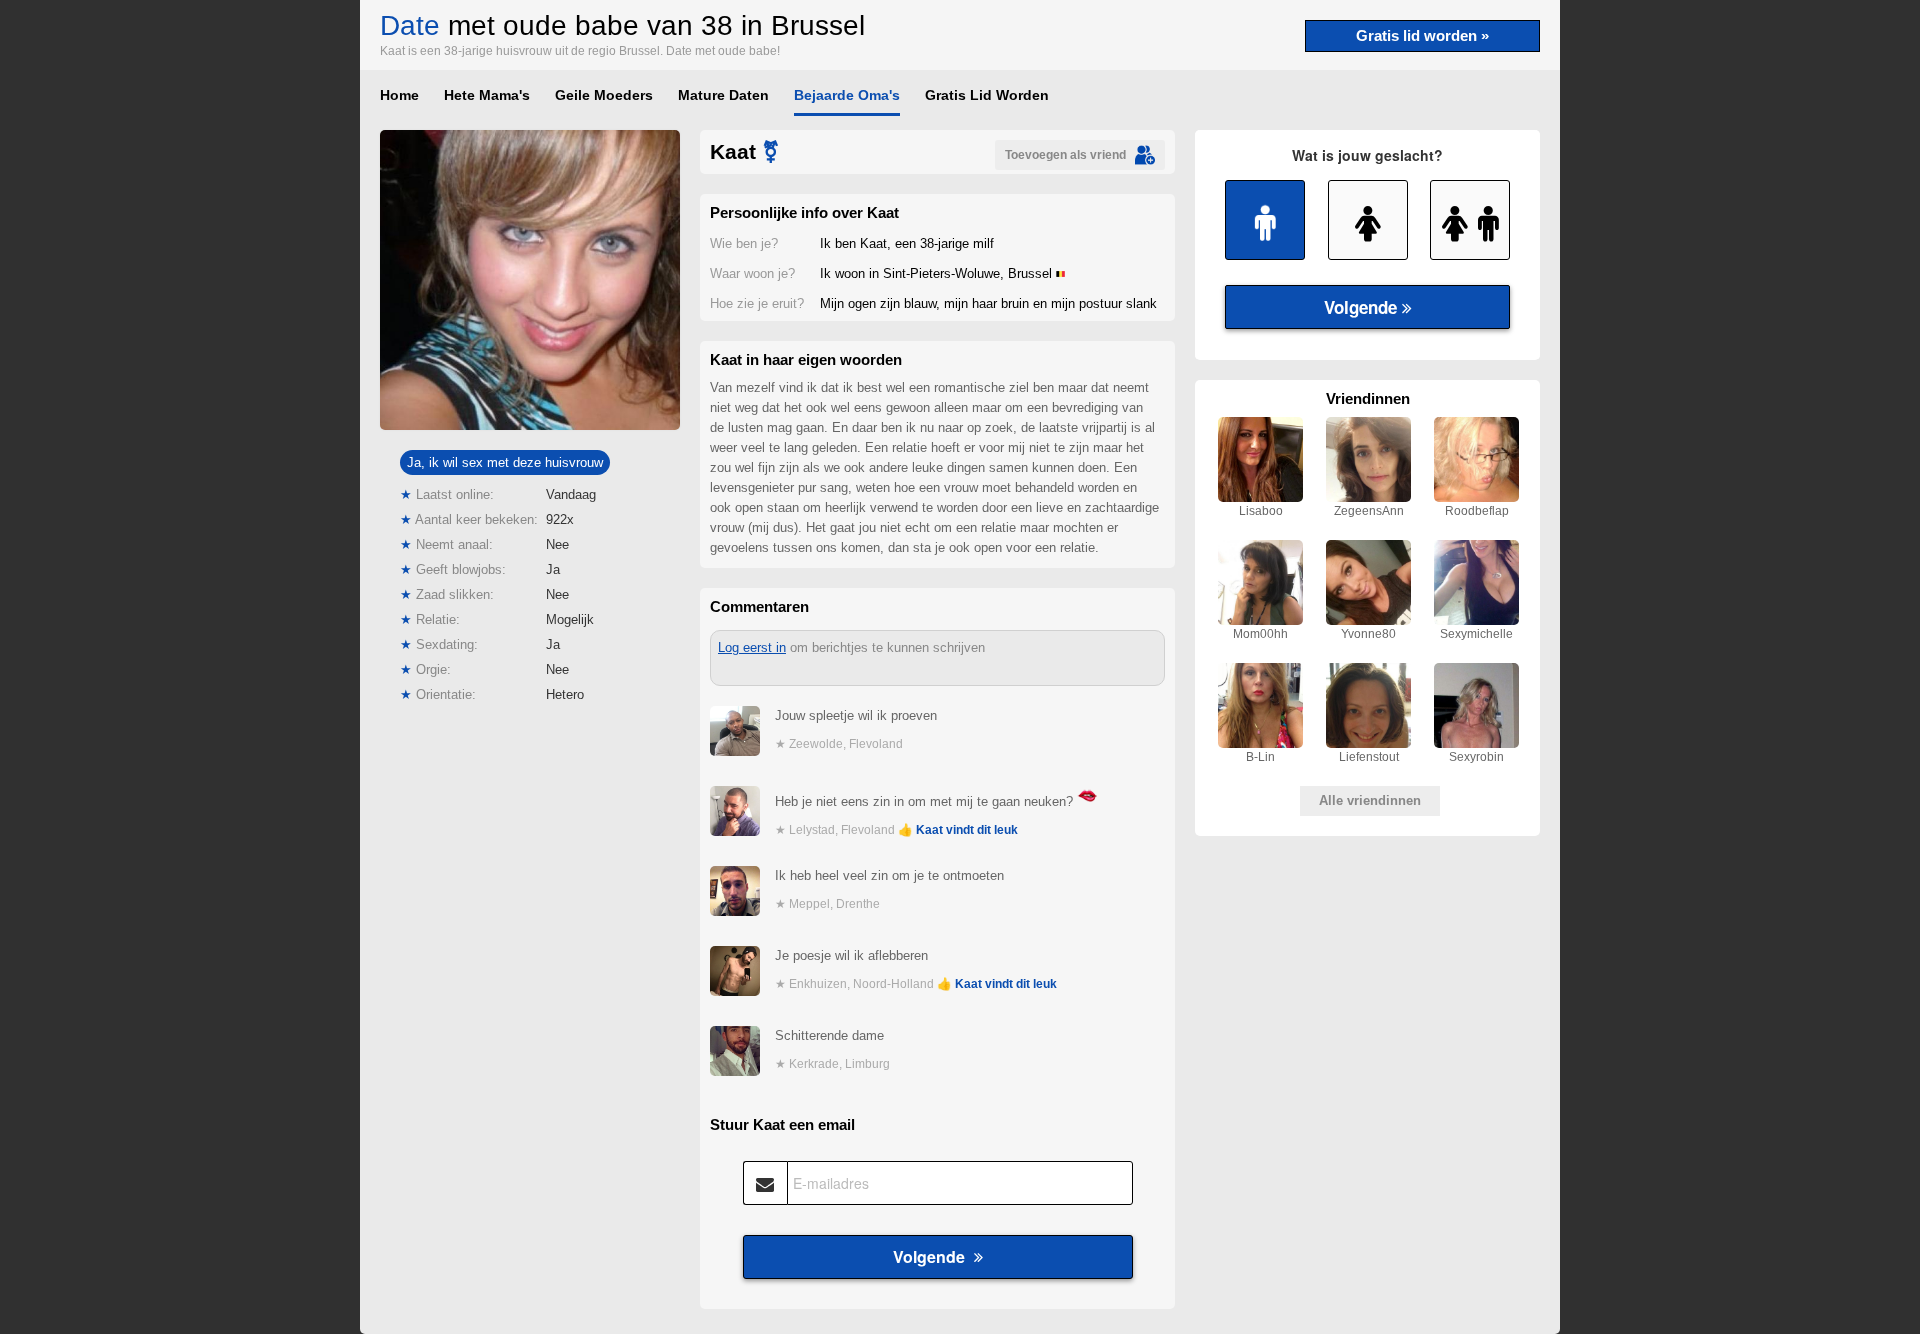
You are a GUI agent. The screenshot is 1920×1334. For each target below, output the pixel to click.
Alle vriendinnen (1370, 800)
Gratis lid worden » (1422, 35)
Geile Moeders (604, 95)
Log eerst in (752, 647)
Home (399, 95)
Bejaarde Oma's (847, 95)
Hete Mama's (487, 95)
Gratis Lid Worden (987, 95)
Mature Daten (723, 95)
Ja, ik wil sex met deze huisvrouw (505, 462)
